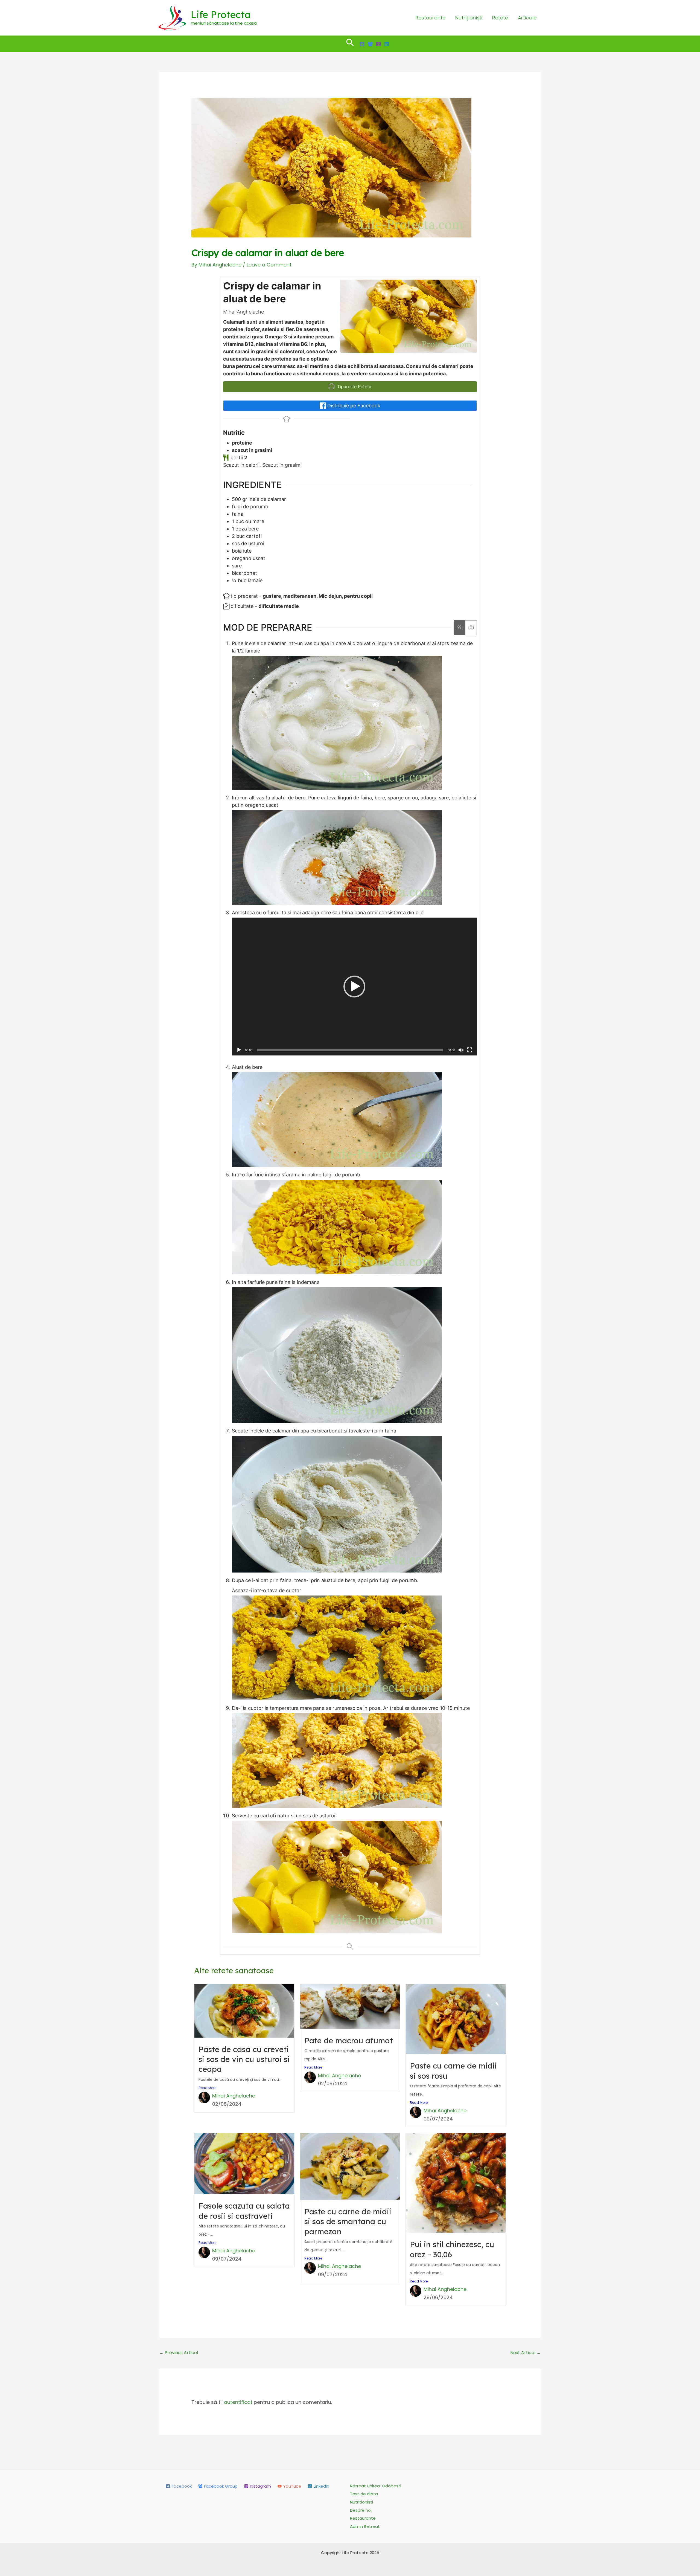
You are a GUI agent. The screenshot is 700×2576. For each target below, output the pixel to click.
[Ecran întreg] (470, 1050)
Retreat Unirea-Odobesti (376, 2486)
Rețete (500, 18)
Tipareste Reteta (354, 387)
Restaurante (430, 18)
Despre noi (361, 2510)
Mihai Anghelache (234, 2096)
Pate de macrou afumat (349, 2040)
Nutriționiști (469, 18)
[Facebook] (362, 44)
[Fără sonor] (461, 1050)
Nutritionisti (361, 2502)
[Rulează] (239, 1050)
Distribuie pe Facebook (353, 406)
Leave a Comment (269, 265)
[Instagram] (378, 44)
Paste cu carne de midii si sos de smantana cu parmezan (348, 2221)
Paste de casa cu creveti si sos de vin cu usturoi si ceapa (244, 2059)
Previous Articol (179, 2353)
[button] (350, 44)
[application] (354, 987)
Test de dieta (364, 2494)
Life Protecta (221, 14)
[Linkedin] (387, 44)
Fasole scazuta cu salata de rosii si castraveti (244, 2211)
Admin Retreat (365, 2526)
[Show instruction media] (460, 628)
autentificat (238, 2402)
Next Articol (526, 2353)
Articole (527, 18)
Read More (207, 2088)
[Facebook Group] (370, 44)
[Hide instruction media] (471, 628)
